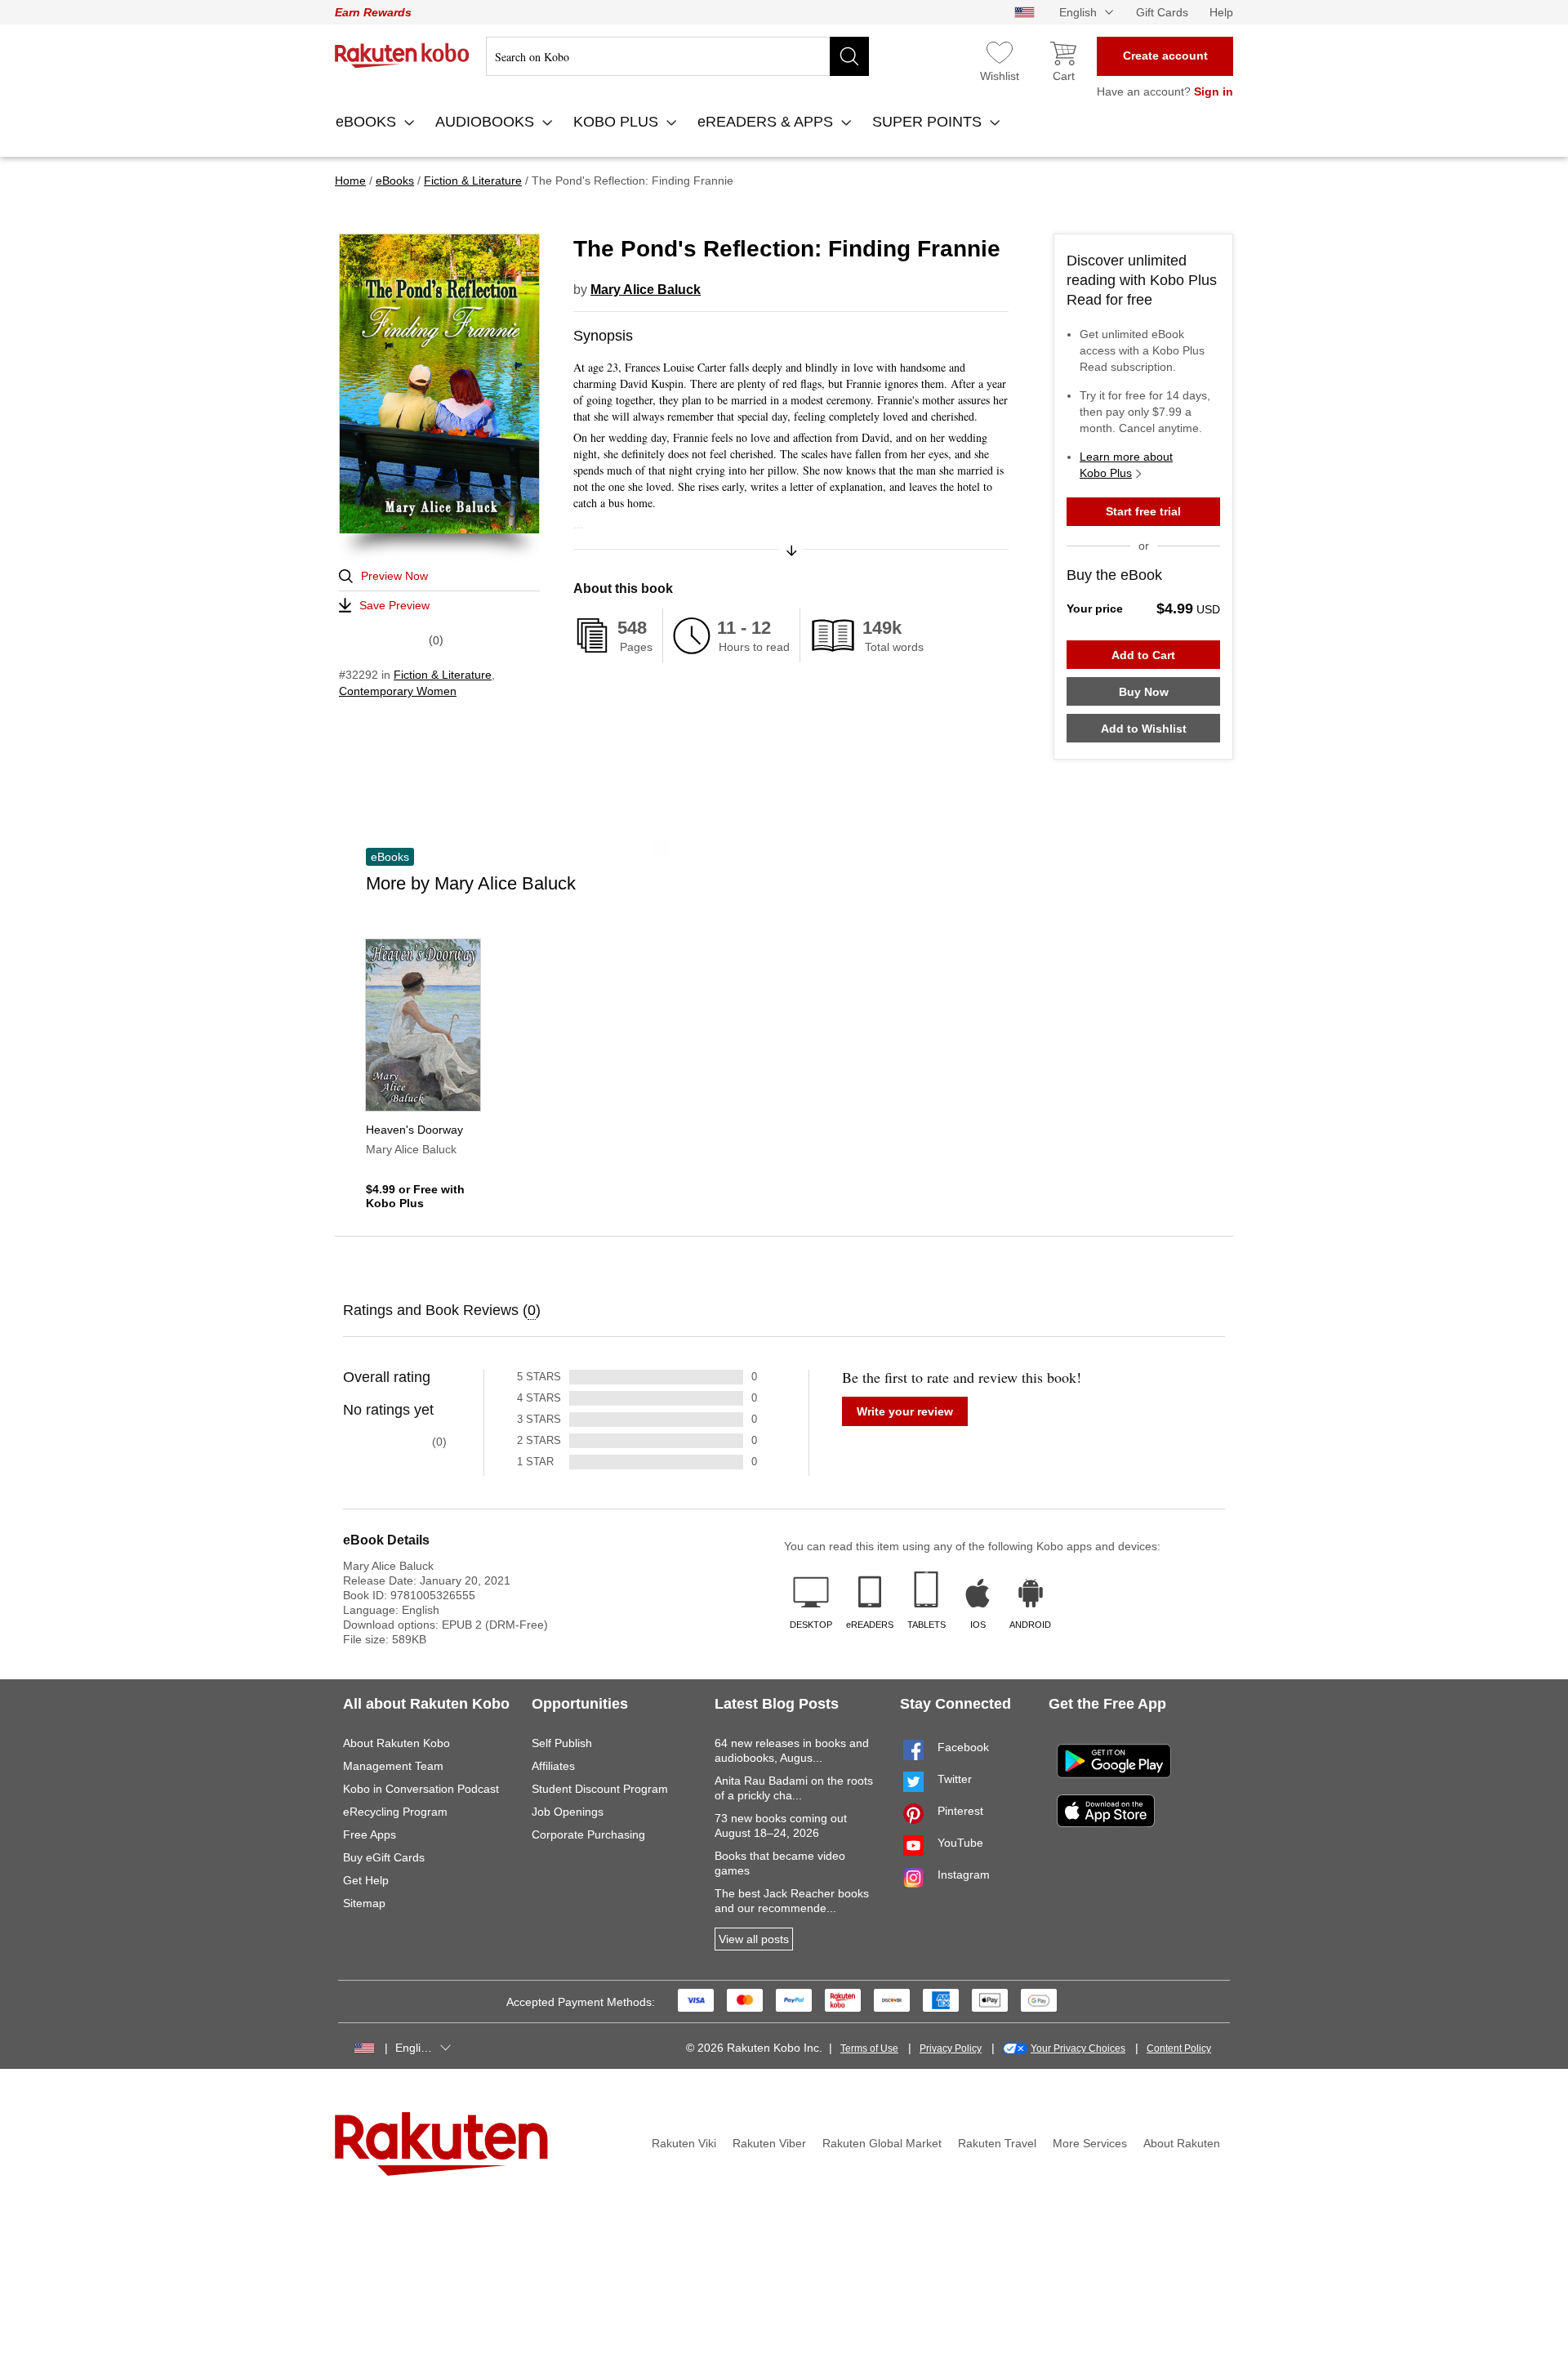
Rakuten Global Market (882, 2143)
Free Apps (370, 1834)
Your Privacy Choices (1078, 2048)
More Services (1090, 2143)
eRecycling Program (395, 1812)
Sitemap (364, 1903)
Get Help (366, 1880)
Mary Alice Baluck (646, 290)
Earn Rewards (373, 12)
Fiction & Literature (443, 675)
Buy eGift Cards (384, 1857)
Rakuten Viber (769, 2143)
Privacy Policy (951, 2048)
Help (1221, 12)
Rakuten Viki (684, 2143)
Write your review (905, 1411)
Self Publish (562, 1743)
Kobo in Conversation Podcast (421, 1789)
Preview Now (394, 576)
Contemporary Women (398, 691)
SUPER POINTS (929, 122)
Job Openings (568, 1812)
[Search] (849, 56)
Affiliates (553, 1766)
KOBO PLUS (618, 122)
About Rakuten (1182, 2143)
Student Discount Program (600, 1789)
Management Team (393, 1766)
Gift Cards (1162, 12)
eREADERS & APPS (767, 122)
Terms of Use (869, 2048)
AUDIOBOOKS (487, 122)
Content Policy (1179, 2048)
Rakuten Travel (997, 2143)
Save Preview (394, 605)
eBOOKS (368, 122)
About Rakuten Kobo (396, 1743)
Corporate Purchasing (588, 1834)
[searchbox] (677, 56)
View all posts (754, 1939)
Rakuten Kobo (402, 56)
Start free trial (1143, 511)
